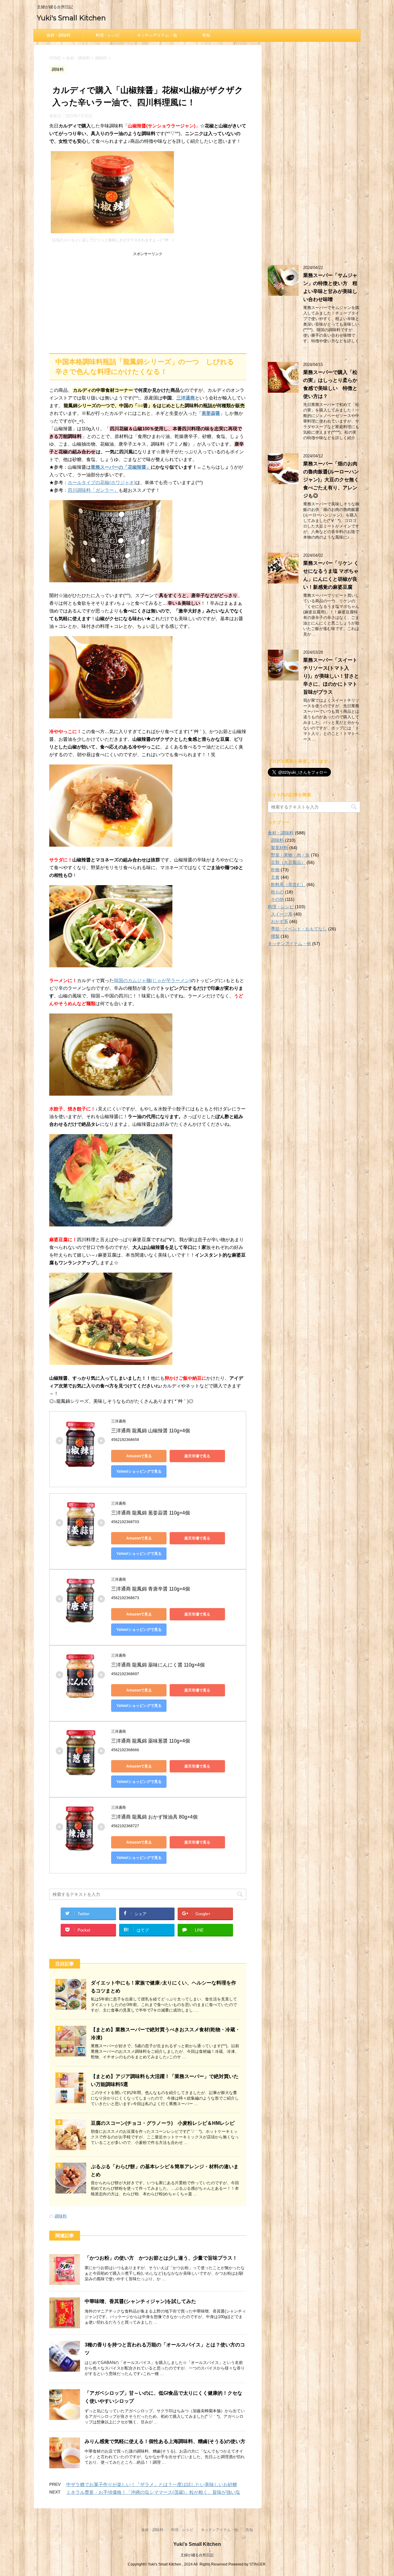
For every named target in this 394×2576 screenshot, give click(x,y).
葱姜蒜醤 (211, 413)
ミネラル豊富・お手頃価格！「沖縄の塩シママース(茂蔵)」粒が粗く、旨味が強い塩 (153, 2492)
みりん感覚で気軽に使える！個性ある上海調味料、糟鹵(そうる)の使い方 (165, 2441)
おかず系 (279, 921)
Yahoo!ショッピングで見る (139, 1471)
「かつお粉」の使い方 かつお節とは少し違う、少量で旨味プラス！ (161, 2258)
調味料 (61, 2216)
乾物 (275, 870)
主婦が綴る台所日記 (197, 2555)
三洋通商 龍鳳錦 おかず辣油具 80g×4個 (154, 1817)
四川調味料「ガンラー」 (93, 490)
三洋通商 (186, 398)
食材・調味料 (58, 35)
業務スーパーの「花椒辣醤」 (121, 467)
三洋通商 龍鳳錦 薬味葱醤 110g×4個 (151, 1741)
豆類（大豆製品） (288, 862)
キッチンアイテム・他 (157, 35)
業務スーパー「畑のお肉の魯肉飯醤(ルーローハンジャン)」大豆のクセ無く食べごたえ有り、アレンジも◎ (331, 480)
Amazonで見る (139, 1456)
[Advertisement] (148, 301)
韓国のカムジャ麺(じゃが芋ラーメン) (152, 980)
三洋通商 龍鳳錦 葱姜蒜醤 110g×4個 (151, 1513)
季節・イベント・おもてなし (299, 929)
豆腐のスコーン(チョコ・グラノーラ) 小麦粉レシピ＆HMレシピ (163, 2123)
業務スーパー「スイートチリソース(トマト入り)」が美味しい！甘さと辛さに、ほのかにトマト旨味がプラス (331, 676)
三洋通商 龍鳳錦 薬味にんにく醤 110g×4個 (158, 1665)
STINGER (257, 2564)
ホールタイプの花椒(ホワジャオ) (102, 482)
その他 (277, 899)
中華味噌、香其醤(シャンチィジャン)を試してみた (140, 2301)
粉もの (277, 892)
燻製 (275, 936)
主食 (275, 877)
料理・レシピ (108, 35)
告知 (206, 35)
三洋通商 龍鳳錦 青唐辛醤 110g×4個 (151, 1589)
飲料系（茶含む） (288, 885)
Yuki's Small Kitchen (71, 18)
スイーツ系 (282, 914)
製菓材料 (279, 848)
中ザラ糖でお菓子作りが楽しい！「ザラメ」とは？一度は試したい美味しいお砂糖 (152, 2484)
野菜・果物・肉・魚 (290, 855)
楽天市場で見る (197, 1456)
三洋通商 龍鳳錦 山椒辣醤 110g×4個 (151, 1431)
